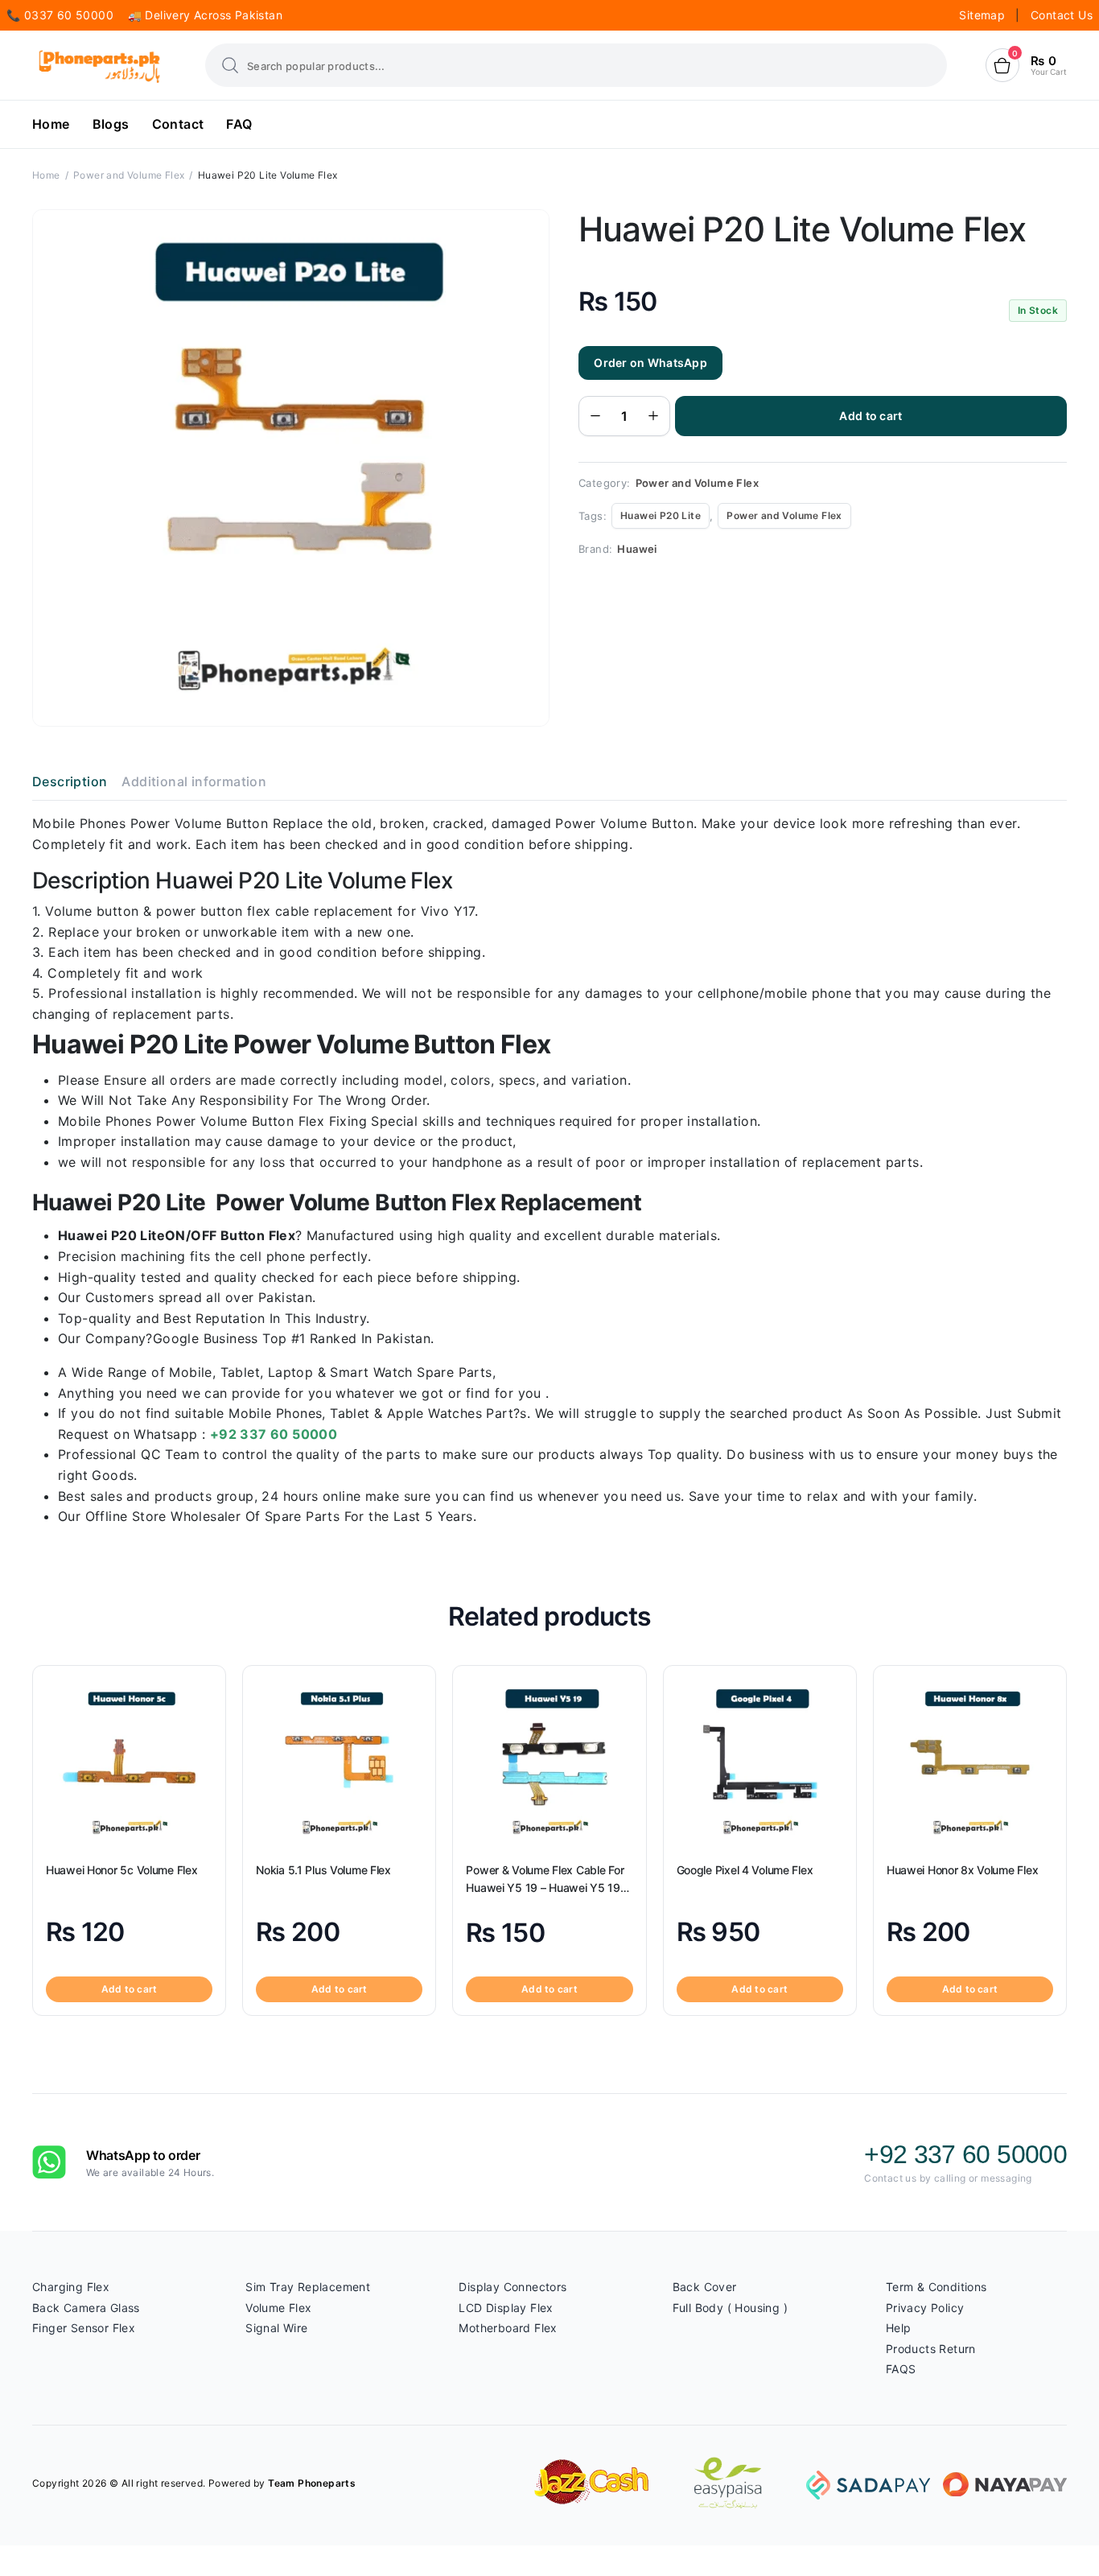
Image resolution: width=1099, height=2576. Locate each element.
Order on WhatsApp (650, 363)
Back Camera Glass (86, 2308)
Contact (178, 124)
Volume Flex (278, 2308)
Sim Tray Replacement (308, 2287)
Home (51, 124)
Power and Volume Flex (129, 175)
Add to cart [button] (130, 1989)
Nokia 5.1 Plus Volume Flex (323, 1870)
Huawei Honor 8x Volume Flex (962, 1870)
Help (899, 2328)
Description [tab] (70, 781)
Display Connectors (512, 2287)
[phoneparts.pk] (99, 66)
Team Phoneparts (312, 2483)
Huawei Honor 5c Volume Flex (121, 1870)
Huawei (637, 549)
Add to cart (871, 416)
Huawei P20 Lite (661, 515)
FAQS (901, 2369)
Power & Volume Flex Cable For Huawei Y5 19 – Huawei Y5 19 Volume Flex (545, 1879)
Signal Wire (276, 2328)
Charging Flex (71, 2287)
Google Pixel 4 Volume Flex (745, 1870)
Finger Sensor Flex (84, 2328)
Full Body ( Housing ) (730, 2308)
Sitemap (984, 15)
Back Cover (705, 2287)
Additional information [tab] (194, 781)
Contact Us (1062, 15)
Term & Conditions (936, 2287)
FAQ (239, 124)
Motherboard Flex (508, 2328)
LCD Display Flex (506, 2308)
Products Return (931, 2349)
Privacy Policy (925, 2308)
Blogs (111, 124)
